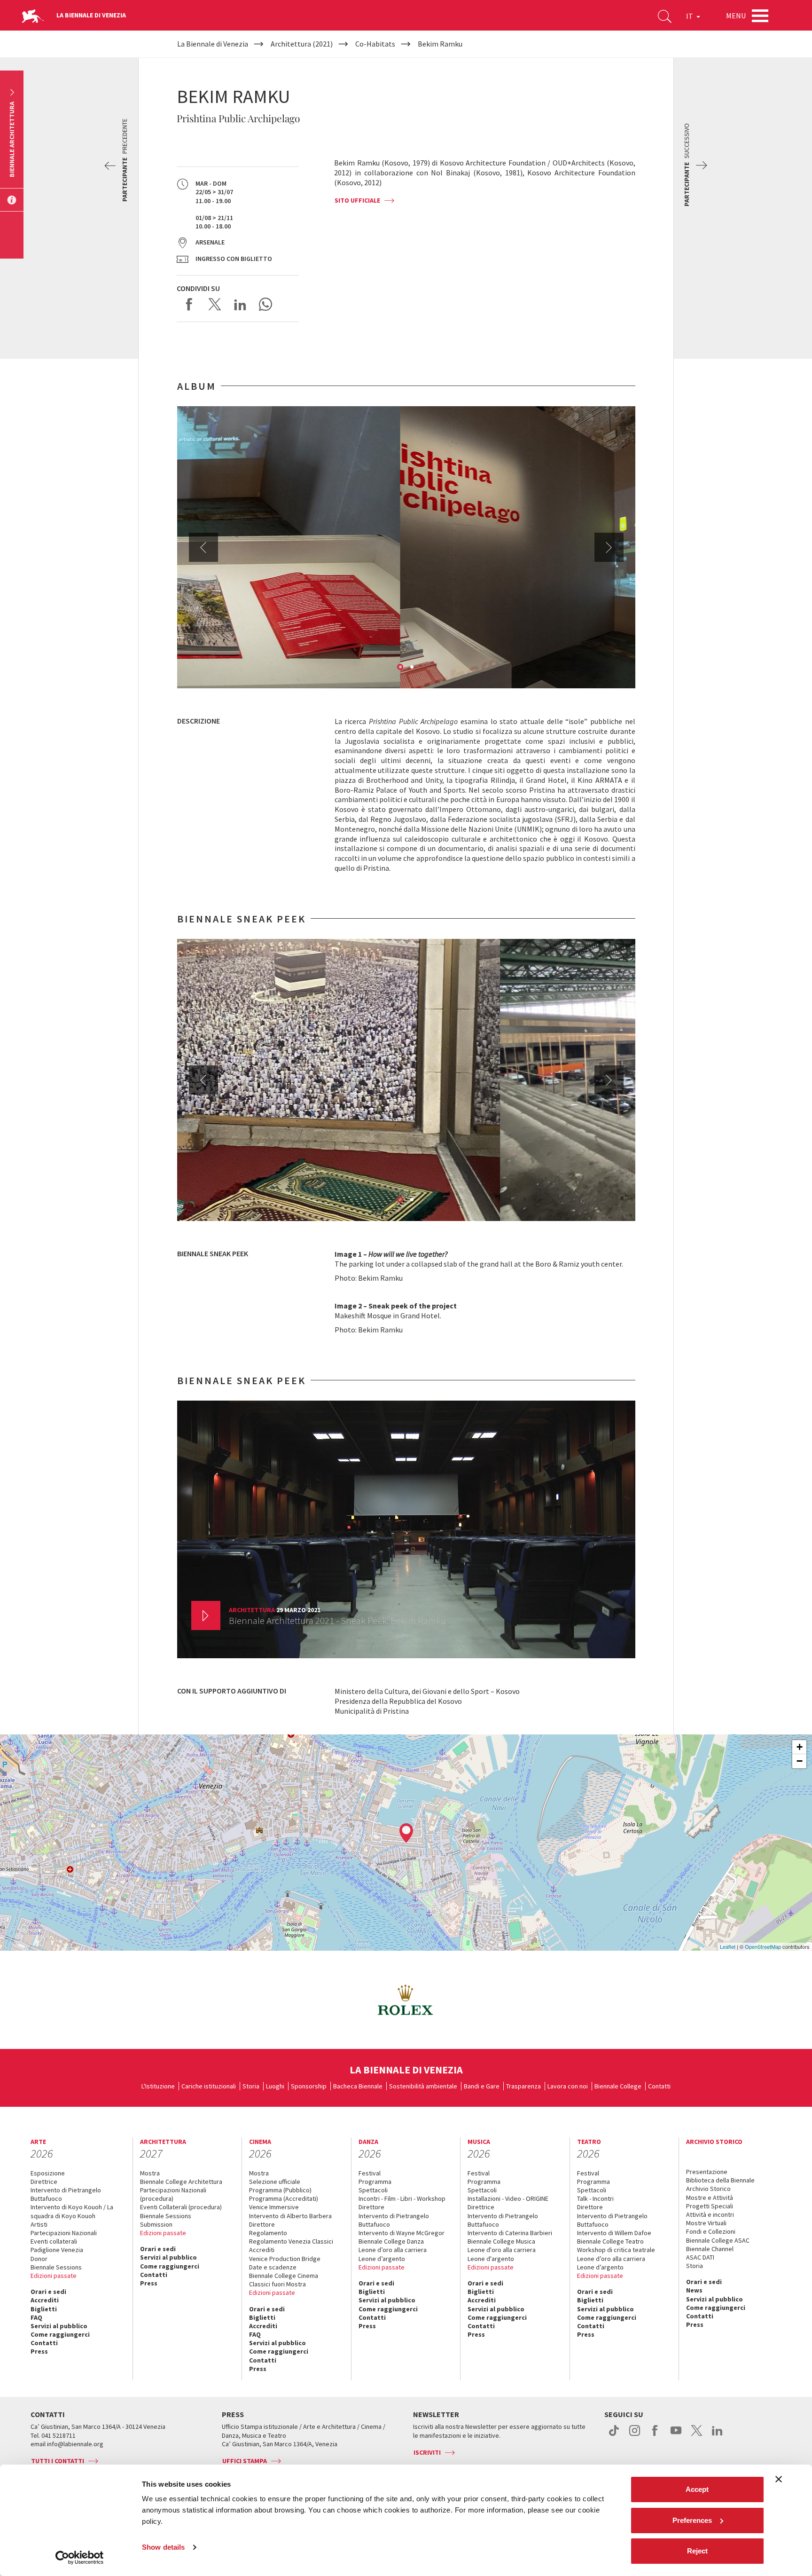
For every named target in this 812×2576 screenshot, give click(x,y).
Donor (39, 2259)
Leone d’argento (382, 2259)
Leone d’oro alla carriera (393, 2250)
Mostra (150, 2173)
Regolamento (268, 2233)
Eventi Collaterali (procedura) (181, 2207)
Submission (156, 2224)
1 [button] (401, 668)
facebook (655, 2435)
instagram (635, 2435)
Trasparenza (523, 2086)
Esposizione (48, 2173)
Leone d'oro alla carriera (502, 2250)
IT (690, 16)
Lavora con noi (568, 2086)
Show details (163, 2547)
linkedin (717, 2435)
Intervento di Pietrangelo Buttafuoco (66, 2194)
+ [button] (800, 1747)
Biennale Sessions (56, 2267)
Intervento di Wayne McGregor (402, 2233)
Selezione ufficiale (275, 2182)
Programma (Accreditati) (284, 2198)
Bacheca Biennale (358, 2086)
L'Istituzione (158, 2086)
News (694, 2290)
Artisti (39, 2224)
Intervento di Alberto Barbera (290, 2216)
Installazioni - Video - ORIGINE (508, 2198)
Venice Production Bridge (285, 2259)
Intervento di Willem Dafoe (614, 2233)
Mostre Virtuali (706, 2223)
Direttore (262, 2224)
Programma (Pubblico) (280, 2190)
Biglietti (44, 2309)
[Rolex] (406, 2000)
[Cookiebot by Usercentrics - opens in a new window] (80, 2558)
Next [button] (609, 547)
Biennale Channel (710, 2249)
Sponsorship (309, 2086)
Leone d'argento (491, 2259)
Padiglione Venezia (57, 2250)
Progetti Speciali (710, 2206)
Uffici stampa (245, 2461)
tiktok (614, 2435)
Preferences (692, 2520)
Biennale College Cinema (284, 2276)
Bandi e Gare (482, 2086)
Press (39, 2351)
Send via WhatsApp (265, 304)
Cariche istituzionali (209, 2086)
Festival (370, 2173)
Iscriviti (427, 2452)
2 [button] (413, 668)
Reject (697, 2551)
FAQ (36, 2317)
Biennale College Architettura (181, 2182)
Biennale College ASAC (718, 2240)
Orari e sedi (48, 2292)
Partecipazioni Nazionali (64, 2233)
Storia (251, 2086)
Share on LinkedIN (240, 304)
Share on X (215, 304)
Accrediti (45, 2300)
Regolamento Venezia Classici (291, 2241)
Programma (375, 2182)
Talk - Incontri (595, 2198)
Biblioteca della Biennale (720, 2180)
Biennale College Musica (501, 2241)
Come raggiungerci (60, 2334)
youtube (676, 2435)
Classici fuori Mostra (277, 2284)
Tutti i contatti (58, 2461)
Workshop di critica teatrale (616, 2250)
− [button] (800, 1761)
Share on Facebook (189, 304)
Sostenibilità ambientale (423, 2086)
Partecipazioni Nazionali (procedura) (173, 2194)
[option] (406, 547)
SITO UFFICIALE (357, 200)
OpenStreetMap (763, 1946)
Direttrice (44, 2182)
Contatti (659, 2086)
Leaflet (728, 1946)
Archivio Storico (708, 2189)
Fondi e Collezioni (711, 2231)
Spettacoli (373, 2190)
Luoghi (275, 2086)
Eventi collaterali (54, 2241)
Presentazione (707, 2172)
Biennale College (618, 2086)
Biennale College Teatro (610, 2241)
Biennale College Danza (391, 2241)
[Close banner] (779, 2479)
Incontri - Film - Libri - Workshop (402, 2198)
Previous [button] (203, 547)
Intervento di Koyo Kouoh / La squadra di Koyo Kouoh (72, 2211)
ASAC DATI (700, 2257)
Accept (697, 2489)
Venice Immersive (274, 2207)
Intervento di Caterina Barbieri (510, 2233)
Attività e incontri (710, 2214)
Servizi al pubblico (59, 2326)
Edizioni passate (54, 2276)
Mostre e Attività (710, 2198)
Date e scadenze (273, 2267)
